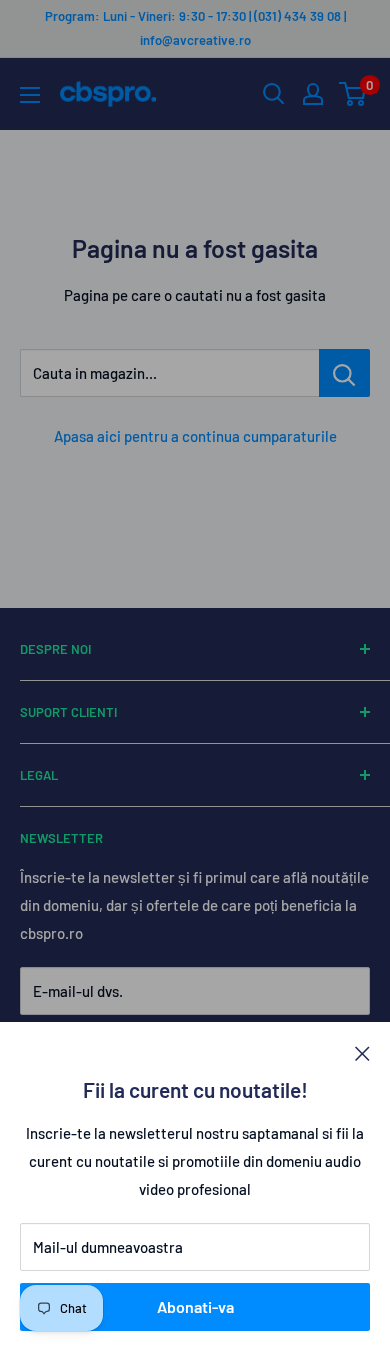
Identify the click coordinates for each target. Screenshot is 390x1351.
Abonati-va (195, 1306)
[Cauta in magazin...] (344, 373)
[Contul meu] (313, 94)
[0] (353, 94)
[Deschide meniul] (30, 95)
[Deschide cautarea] (274, 94)
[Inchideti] (362, 1052)
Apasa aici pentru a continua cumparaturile (195, 436)
